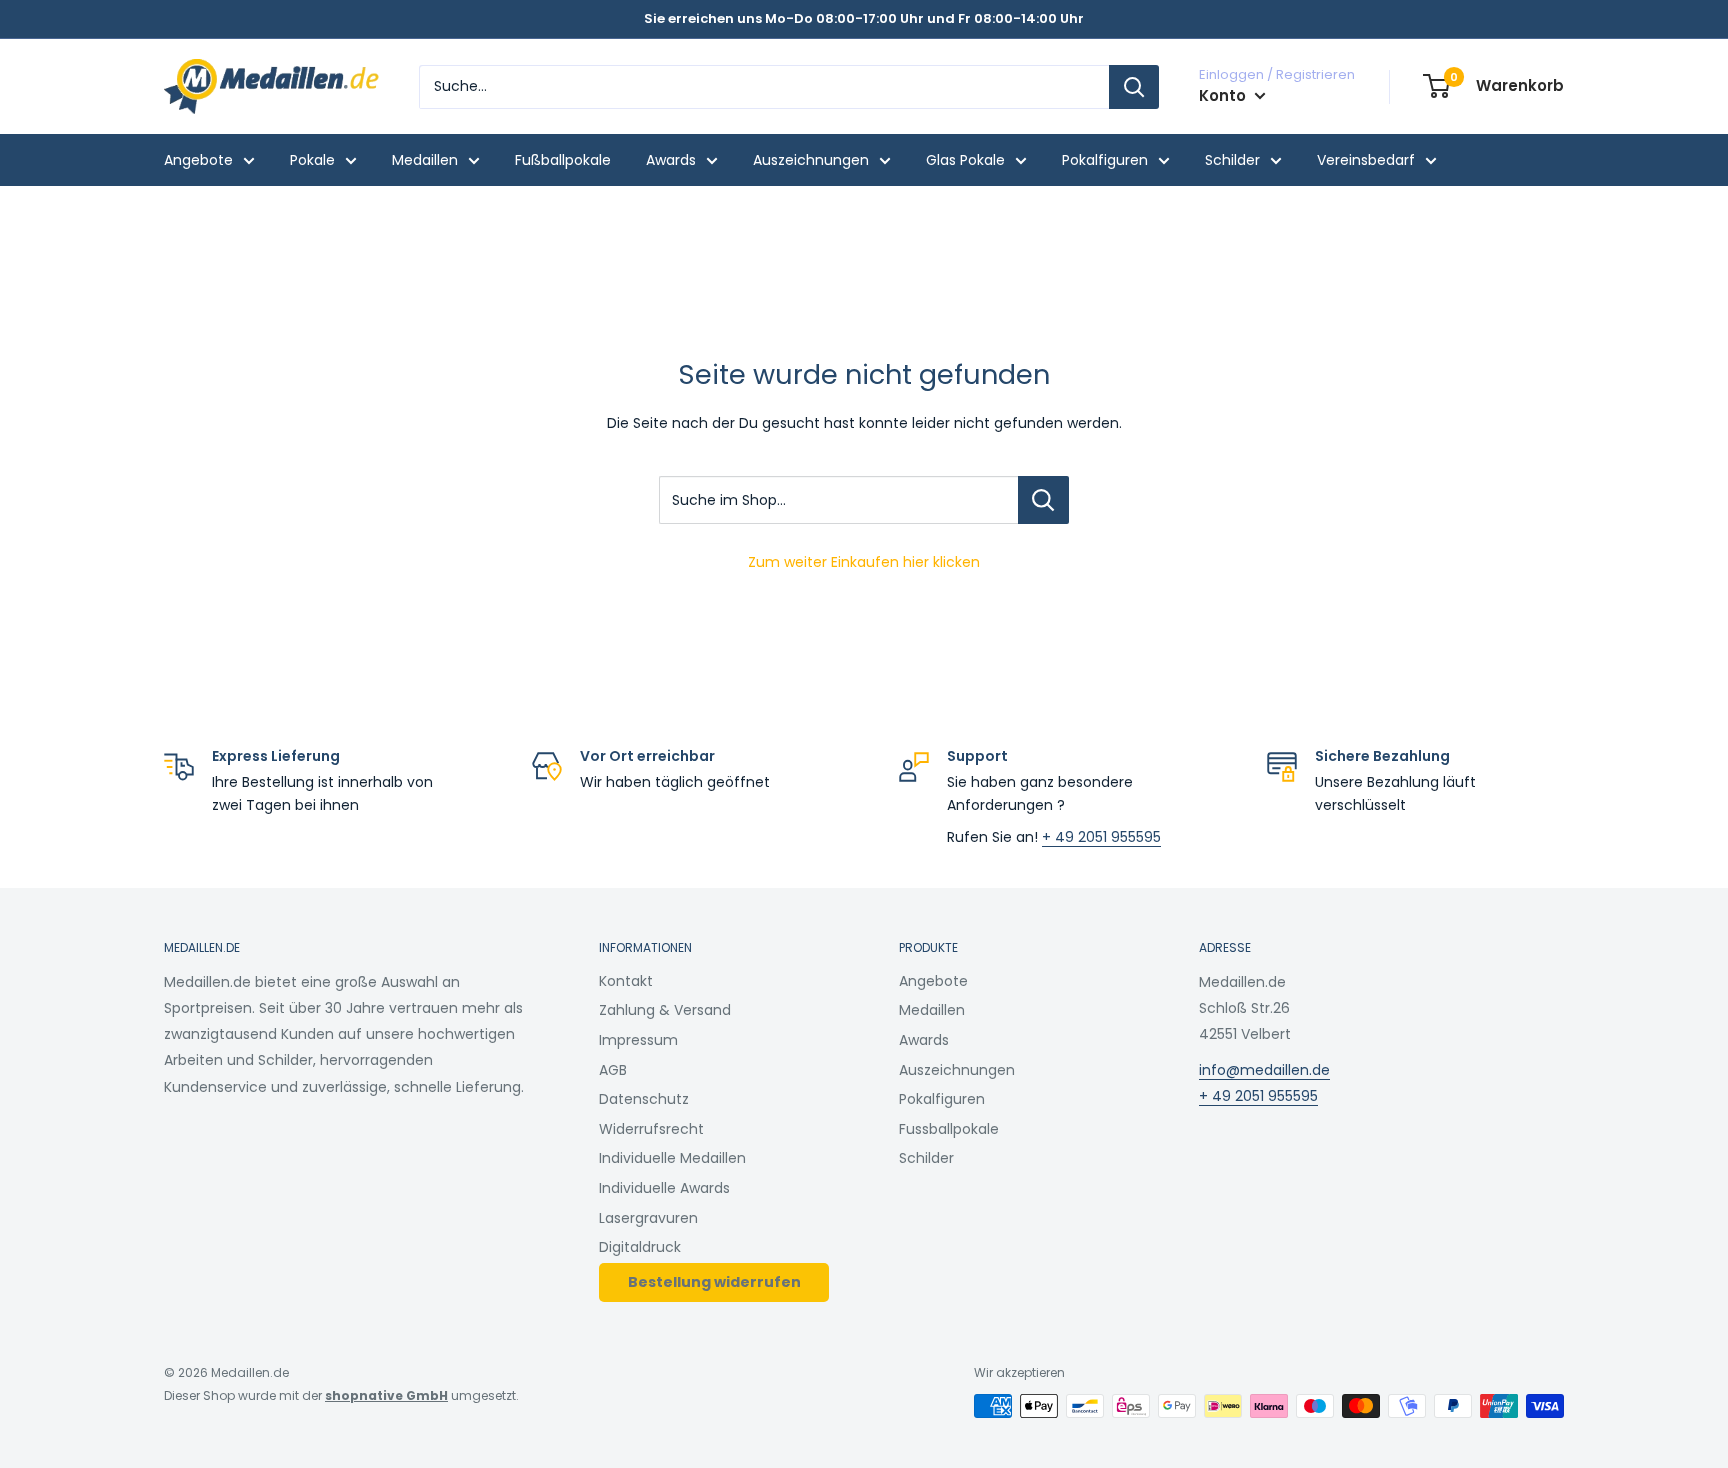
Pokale (312, 160)
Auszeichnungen (811, 160)
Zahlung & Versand (665, 1010)
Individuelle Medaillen (672, 1158)
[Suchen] (1134, 87)
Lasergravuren (648, 1218)
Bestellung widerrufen (714, 1282)
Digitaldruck (640, 1247)
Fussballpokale (949, 1129)
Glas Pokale (965, 160)
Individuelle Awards (664, 1188)
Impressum (638, 1040)
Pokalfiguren (1105, 160)
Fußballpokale (563, 160)
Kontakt (626, 981)
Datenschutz (644, 1099)
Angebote (198, 160)
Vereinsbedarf (1366, 160)
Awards (671, 160)
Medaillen (425, 160)
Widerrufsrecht (651, 1129)
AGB (613, 1070)
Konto (1224, 95)
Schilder (1232, 160)
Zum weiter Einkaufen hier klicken (864, 562)
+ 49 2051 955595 (1101, 837)
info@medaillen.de (1264, 1070)
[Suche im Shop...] (1043, 500)
